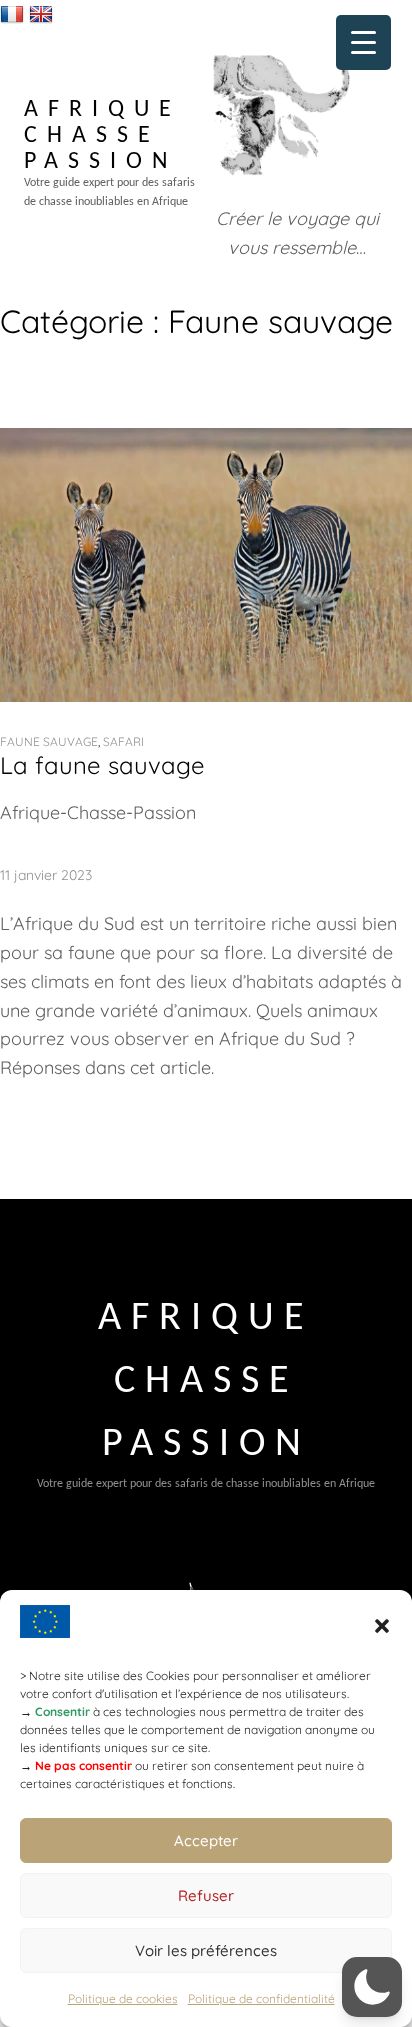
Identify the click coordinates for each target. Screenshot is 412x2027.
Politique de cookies (123, 1998)
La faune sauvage (102, 765)
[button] (382, 1626)
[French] (14, 13)
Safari (123, 741)
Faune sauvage (49, 741)
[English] (43, 13)
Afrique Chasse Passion (102, 136)
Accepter (206, 1840)
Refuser (206, 1895)
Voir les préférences (206, 1950)
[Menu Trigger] (363, 42)
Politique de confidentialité (261, 1998)
